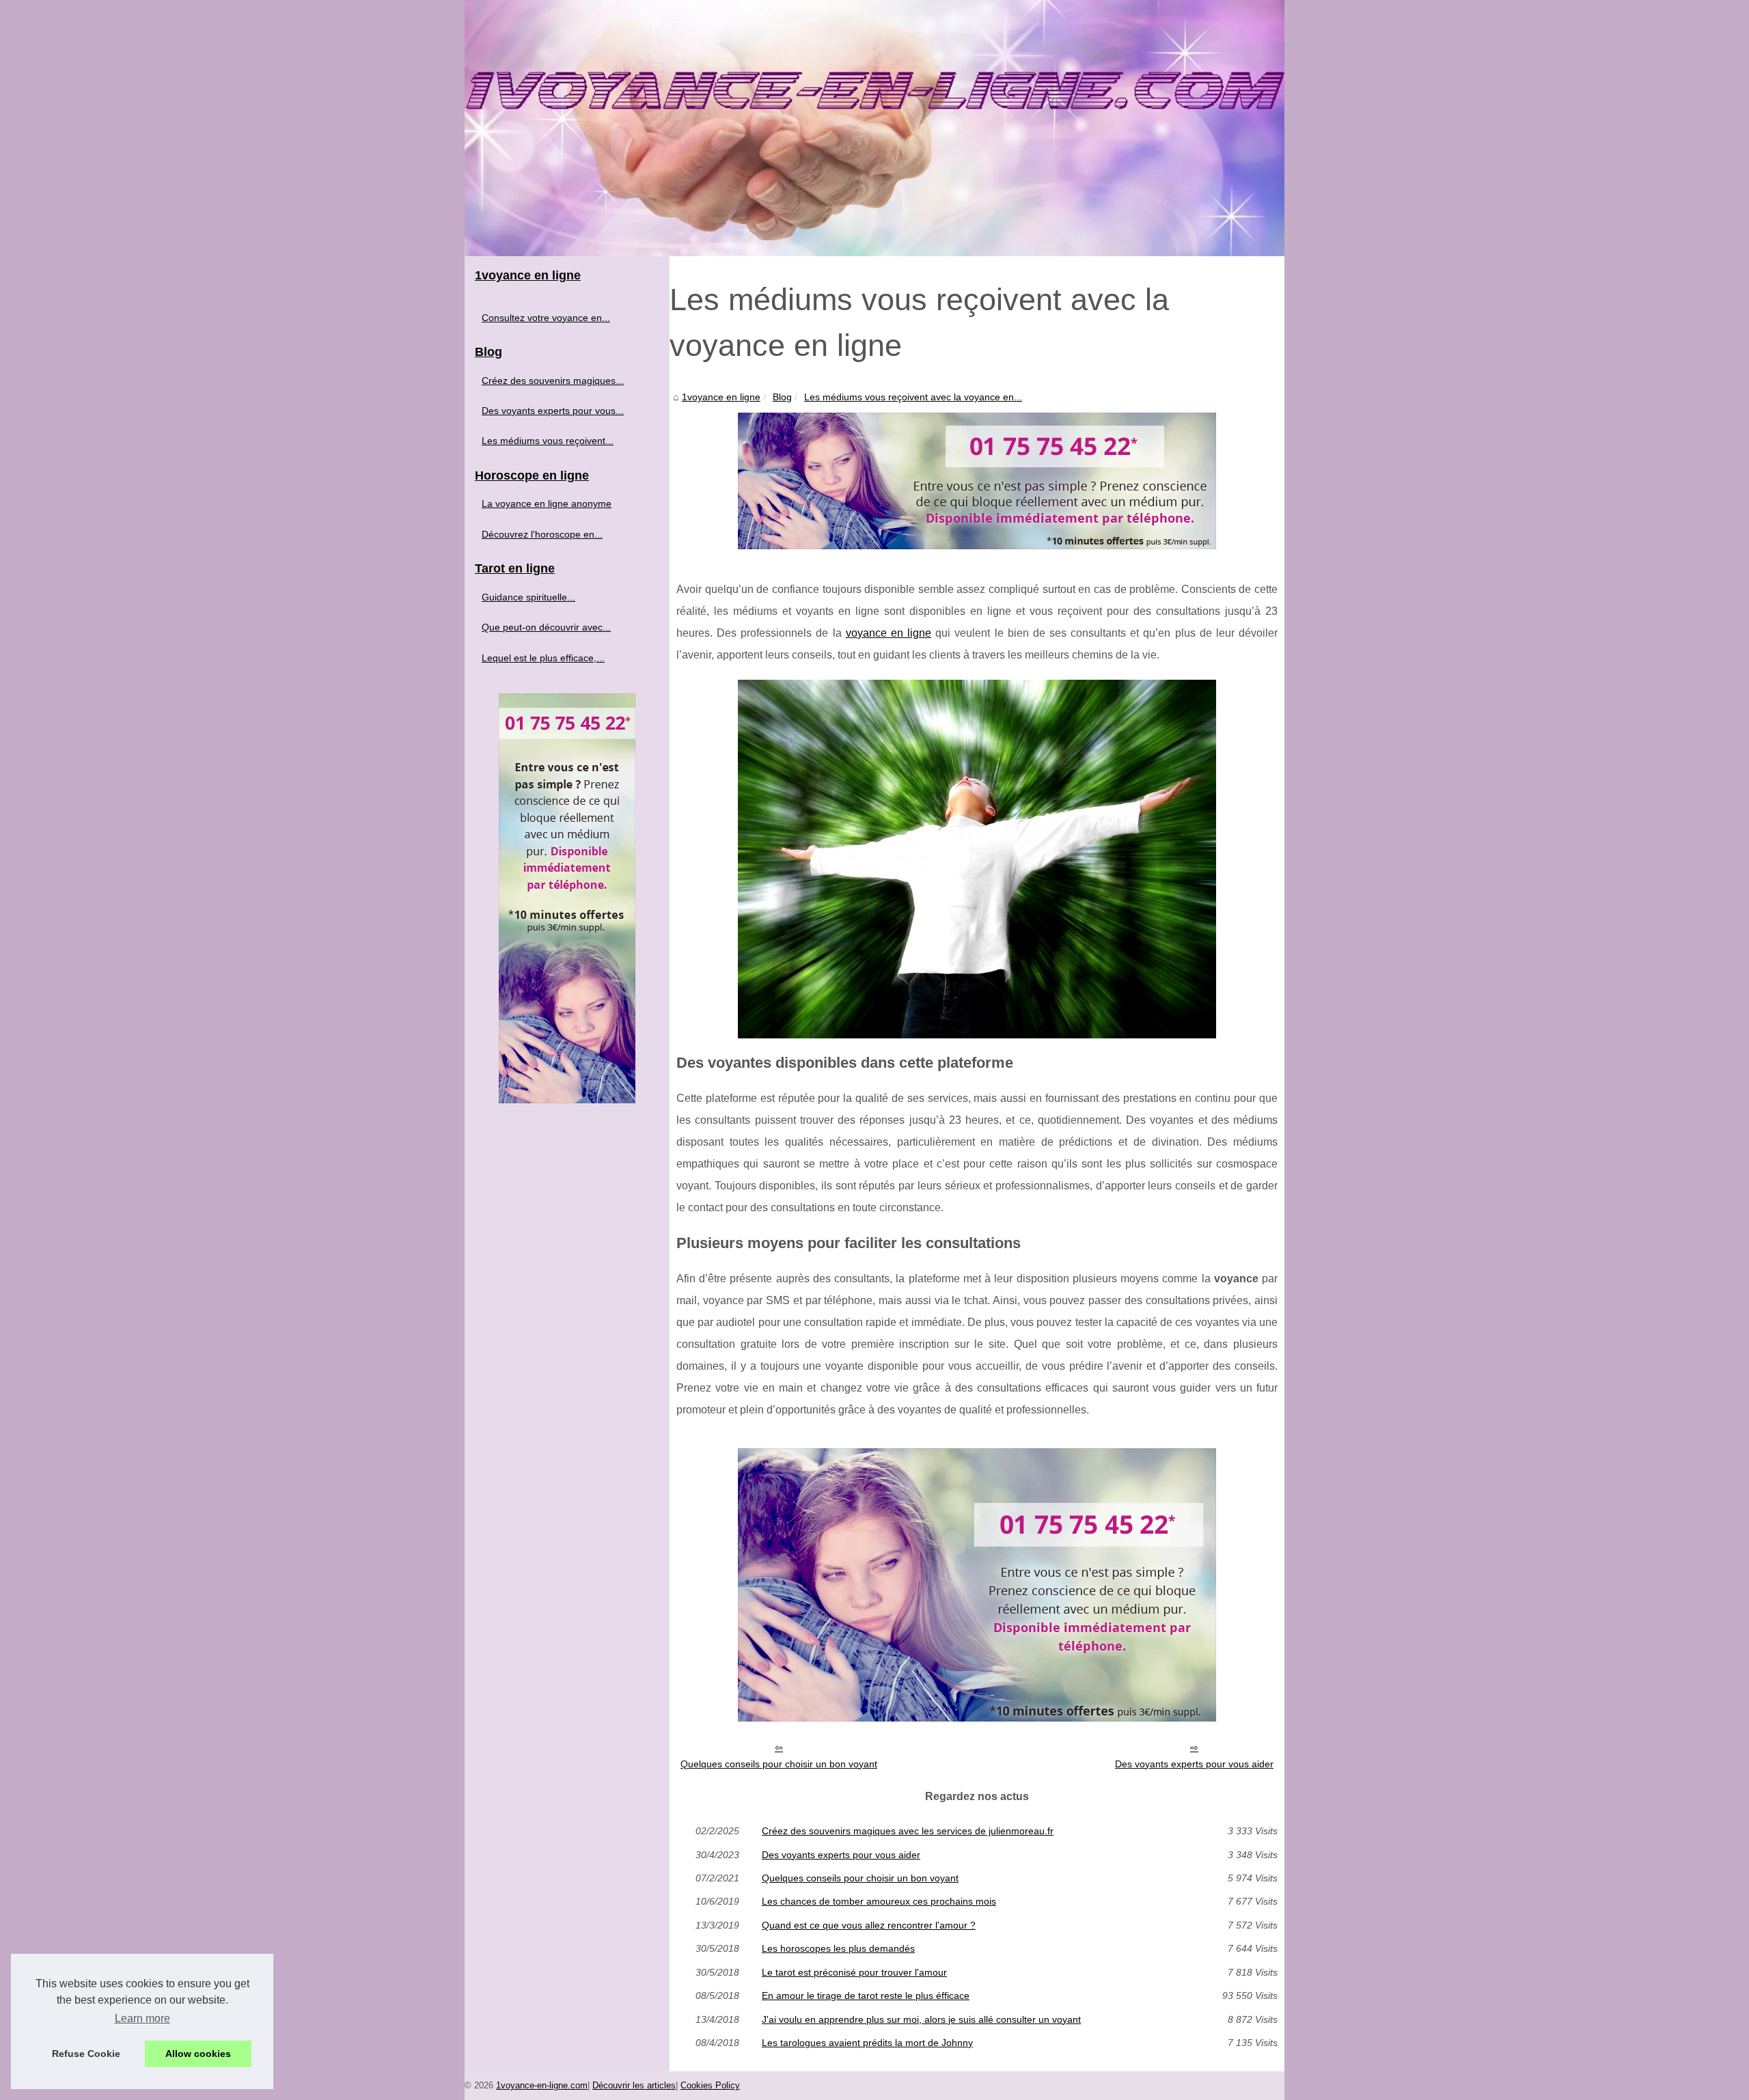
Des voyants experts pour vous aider (1194, 1764)
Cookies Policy (710, 2085)
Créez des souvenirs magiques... (553, 381)
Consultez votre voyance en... (546, 318)
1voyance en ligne (721, 397)
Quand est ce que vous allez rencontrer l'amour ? (869, 1925)
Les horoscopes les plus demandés (838, 1948)
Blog (782, 397)
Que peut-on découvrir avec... (546, 627)
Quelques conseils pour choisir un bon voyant (779, 1764)
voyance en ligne (889, 633)
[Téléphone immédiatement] (977, 545)
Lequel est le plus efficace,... (543, 658)
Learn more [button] (142, 2018)
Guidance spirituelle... (528, 597)
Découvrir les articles (634, 2085)
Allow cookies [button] (198, 2054)
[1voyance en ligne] (874, 128)
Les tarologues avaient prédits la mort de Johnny (867, 2043)
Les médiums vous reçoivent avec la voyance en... (913, 397)
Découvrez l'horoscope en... (542, 534)
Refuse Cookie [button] (86, 2054)
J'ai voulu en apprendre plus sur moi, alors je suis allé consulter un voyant (921, 2019)
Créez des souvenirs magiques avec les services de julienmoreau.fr (908, 1831)
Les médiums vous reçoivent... (548, 441)
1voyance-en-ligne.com (542, 2085)
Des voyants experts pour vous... (553, 411)
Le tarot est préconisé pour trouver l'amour (854, 1972)
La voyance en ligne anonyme (547, 503)
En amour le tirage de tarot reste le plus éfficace (866, 1995)
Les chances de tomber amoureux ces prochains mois (879, 1901)
